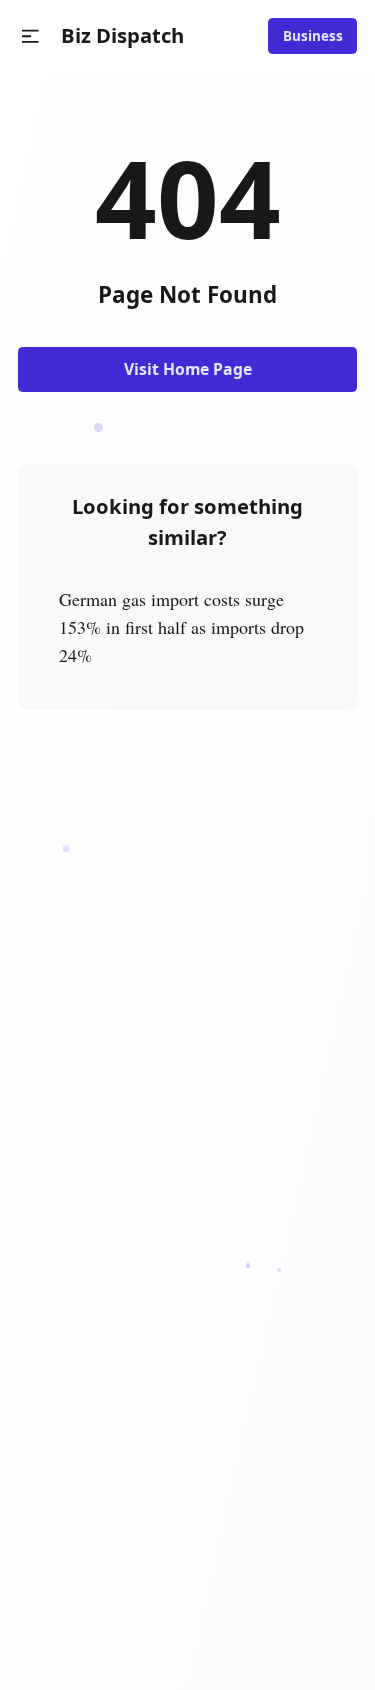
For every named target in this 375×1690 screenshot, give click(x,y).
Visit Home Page (188, 369)
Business (313, 36)
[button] (30, 36)
